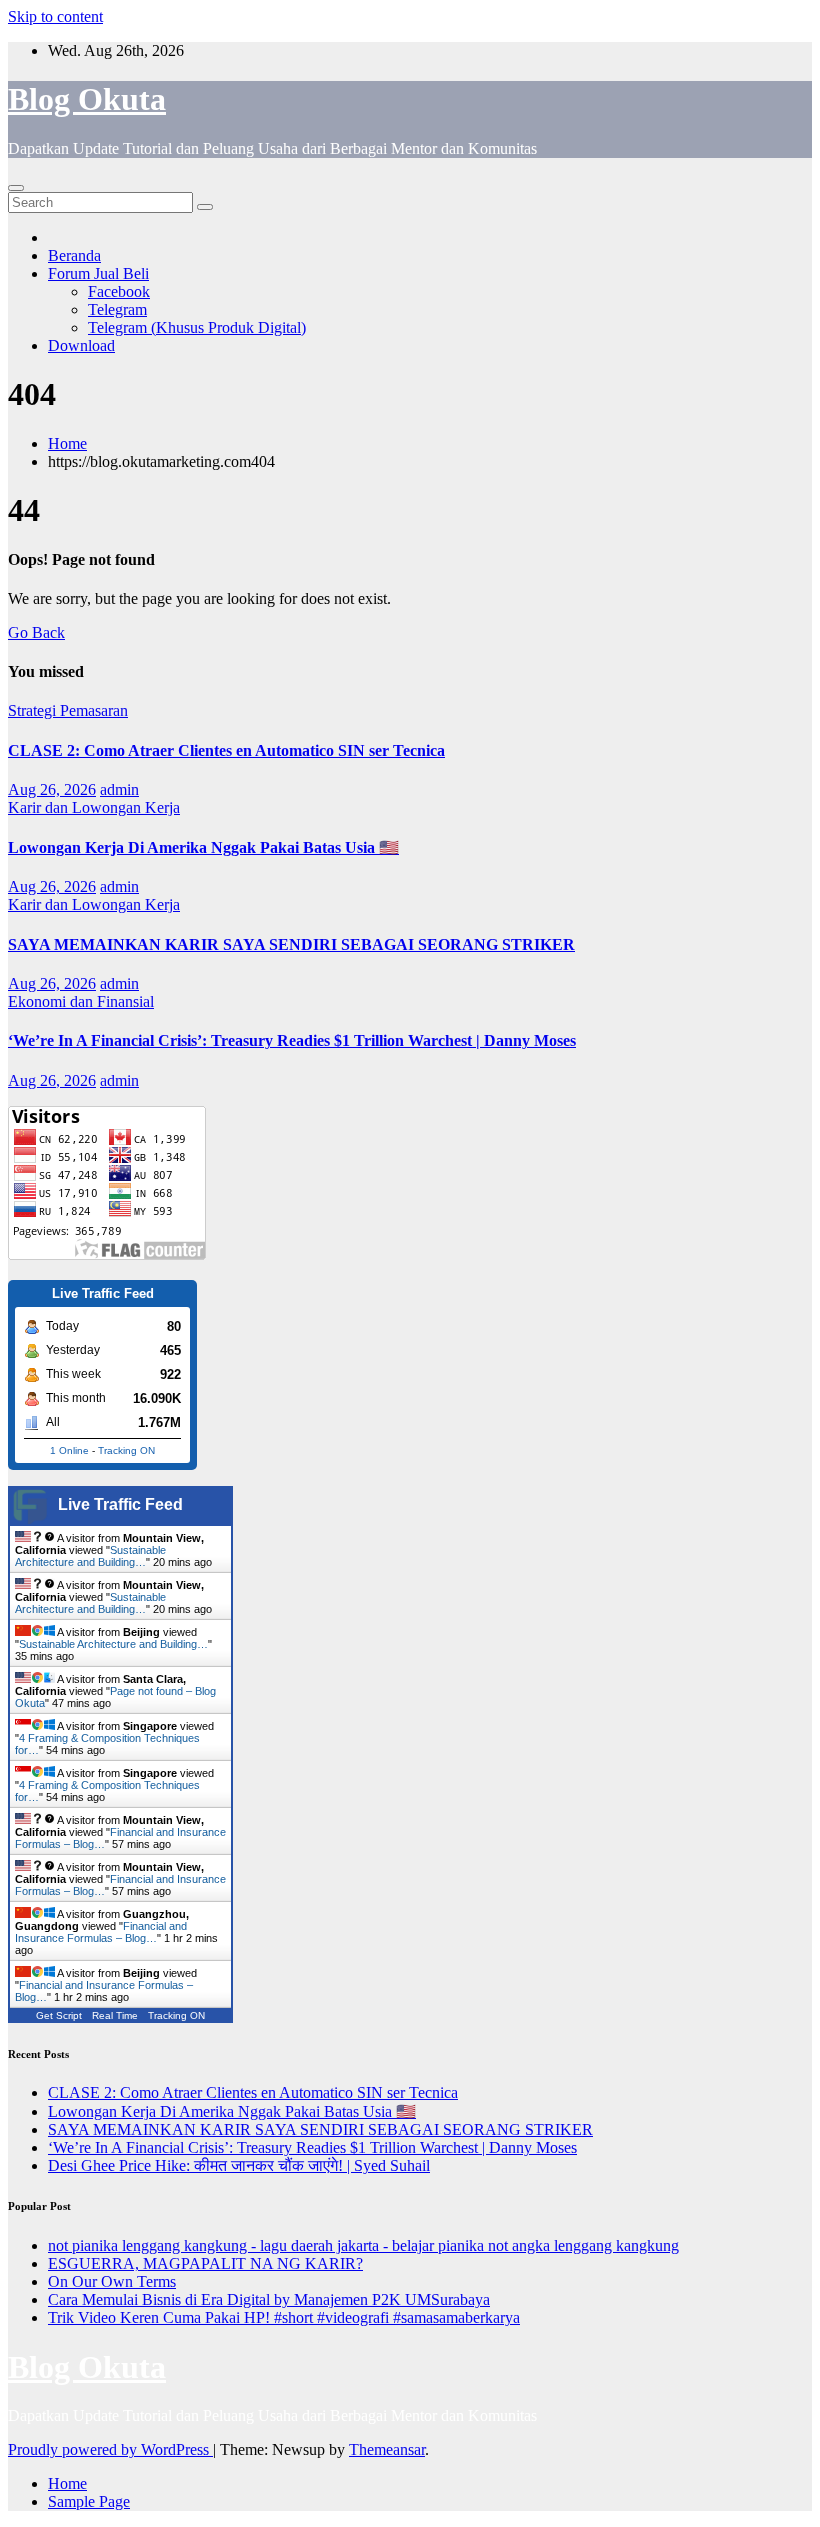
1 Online (69, 1450)
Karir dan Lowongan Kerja (94, 807)
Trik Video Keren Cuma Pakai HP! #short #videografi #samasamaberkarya (284, 2317)
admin (119, 789)
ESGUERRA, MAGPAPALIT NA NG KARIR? (205, 2263)
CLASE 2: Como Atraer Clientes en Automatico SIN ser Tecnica (226, 750)
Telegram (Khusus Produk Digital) (197, 327)
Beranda (74, 255)
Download (81, 345)
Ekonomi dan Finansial (81, 1001)
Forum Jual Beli (98, 273)
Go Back (36, 632)
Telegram (117, 309)
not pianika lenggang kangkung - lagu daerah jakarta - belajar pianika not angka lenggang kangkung (363, 2245)
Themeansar (387, 2449)
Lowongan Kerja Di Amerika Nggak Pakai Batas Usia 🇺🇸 (203, 847)
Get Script (59, 2015)
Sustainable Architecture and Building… (90, 1556)
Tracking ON (126, 1450)
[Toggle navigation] (16, 188)
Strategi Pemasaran (68, 710)
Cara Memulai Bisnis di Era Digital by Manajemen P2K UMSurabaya (269, 2299)
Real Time (115, 2015)
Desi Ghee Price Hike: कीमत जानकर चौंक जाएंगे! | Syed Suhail (239, 2165)
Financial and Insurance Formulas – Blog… (101, 1932)
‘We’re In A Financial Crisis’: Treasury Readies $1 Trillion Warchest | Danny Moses (292, 1040)
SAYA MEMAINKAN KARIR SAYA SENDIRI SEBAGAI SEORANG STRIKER (291, 944)
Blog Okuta (87, 99)
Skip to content (55, 16)
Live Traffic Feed (120, 1504)
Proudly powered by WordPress (110, 2449)
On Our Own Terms (112, 2281)
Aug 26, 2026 (52, 789)
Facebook (119, 291)
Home (67, 443)
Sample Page (89, 2501)
